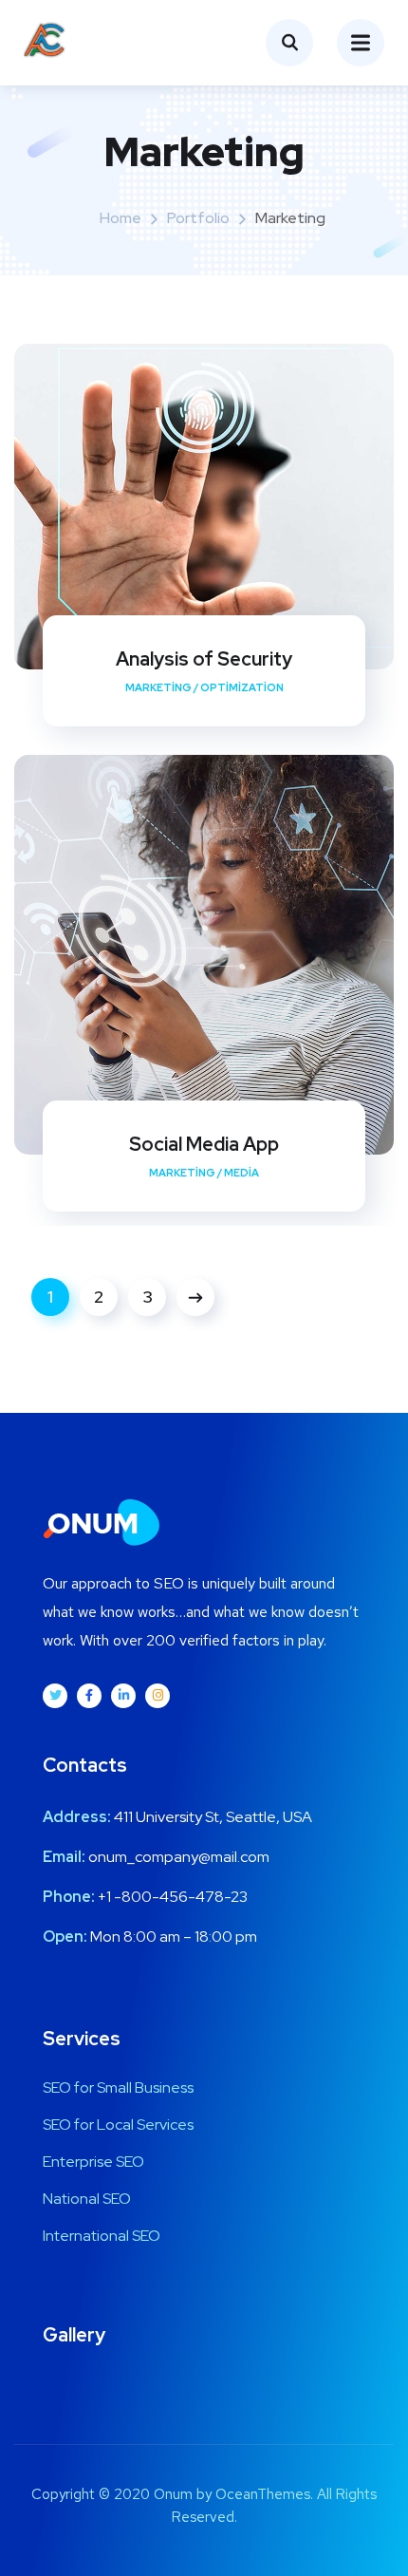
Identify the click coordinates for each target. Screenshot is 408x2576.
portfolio (198, 218)
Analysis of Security (204, 659)
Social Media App (204, 1144)
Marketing (158, 687)
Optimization (242, 687)
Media (241, 1173)
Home (121, 218)
